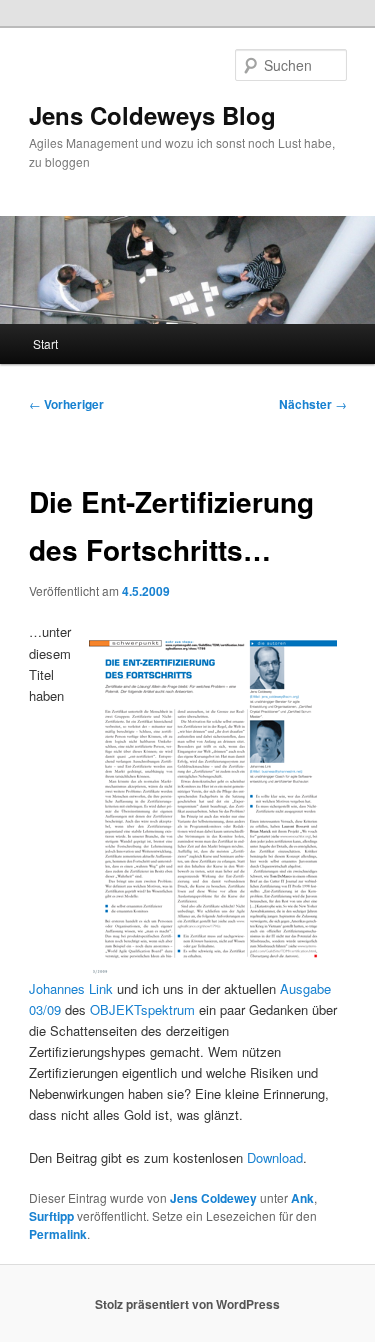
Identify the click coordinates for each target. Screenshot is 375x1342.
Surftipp (51, 1216)
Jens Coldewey (213, 1198)
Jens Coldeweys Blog (152, 115)
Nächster (313, 404)
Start (45, 343)
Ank (302, 1198)
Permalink (58, 1234)
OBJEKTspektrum (142, 1009)
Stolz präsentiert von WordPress (187, 1304)
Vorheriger (66, 404)
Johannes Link (71, 988)
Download (275, 1157)
